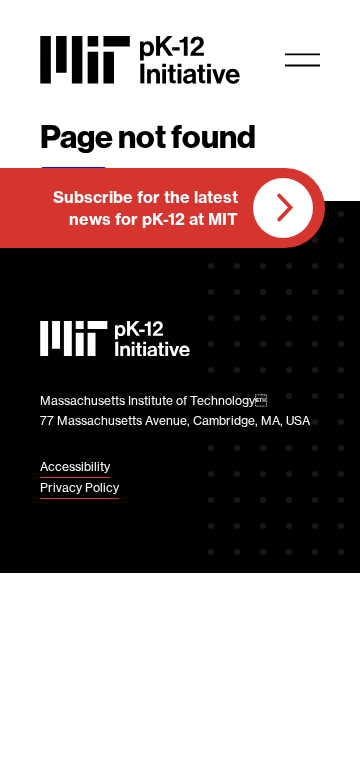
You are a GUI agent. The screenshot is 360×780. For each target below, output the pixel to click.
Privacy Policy (79, 487)
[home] (140, 60)
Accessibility (75, 466)
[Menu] (302, 60)
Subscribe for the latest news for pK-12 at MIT (145, 208)
